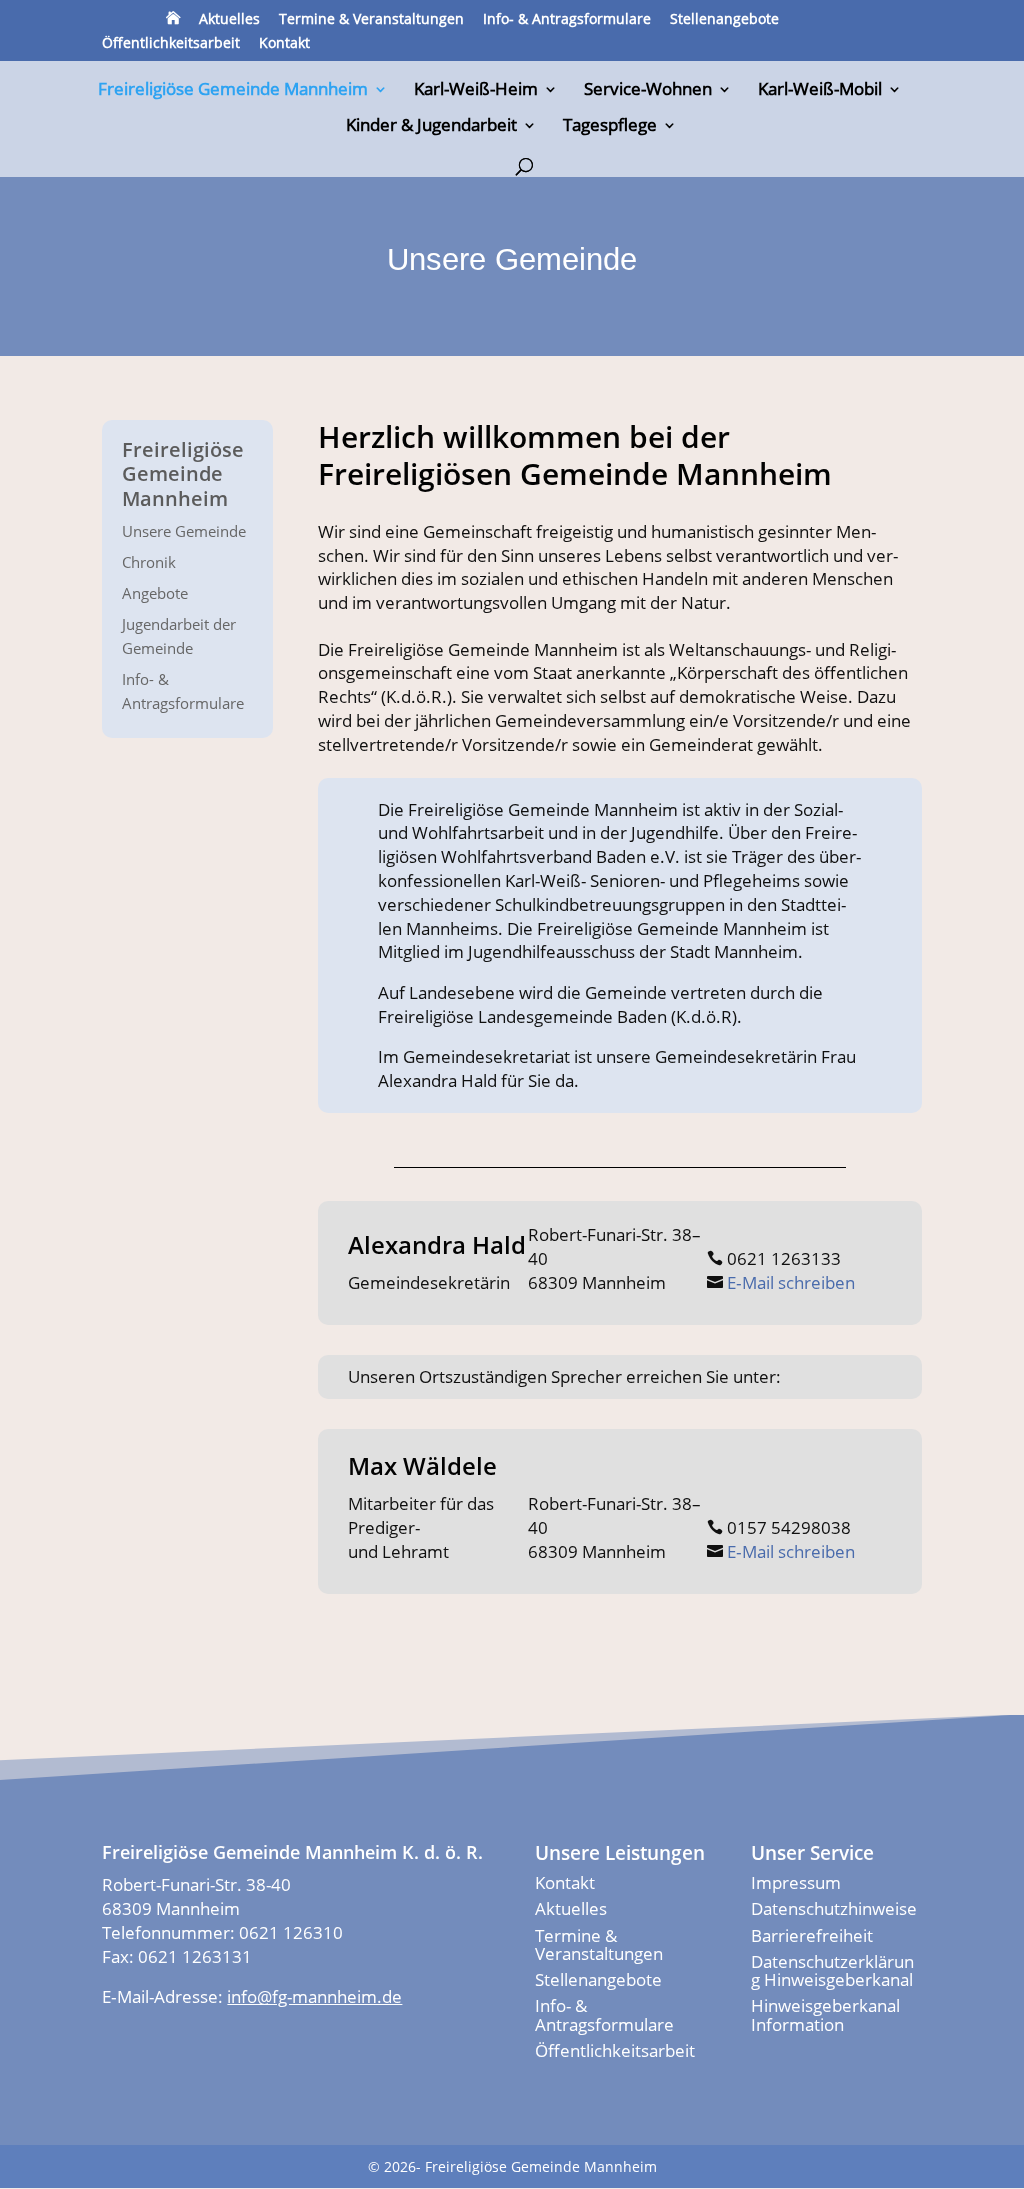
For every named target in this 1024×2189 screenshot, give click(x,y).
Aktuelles (229, 20)
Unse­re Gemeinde (184, 531)
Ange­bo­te (155, 593)
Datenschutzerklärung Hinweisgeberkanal (832, 1970)
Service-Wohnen (648, 91)
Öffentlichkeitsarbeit (171, 44)
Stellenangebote (724, 20)
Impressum (796, 1882)
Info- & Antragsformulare (567, 20)
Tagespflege (610, 127)
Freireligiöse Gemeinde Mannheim (233, 91)
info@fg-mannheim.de (314, 1996)
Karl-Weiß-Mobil (820, 91)
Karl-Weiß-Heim (476, 91)
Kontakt (284, 44)
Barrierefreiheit (812, 1935)
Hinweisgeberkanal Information (825, 2014)
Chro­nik (149, 562)
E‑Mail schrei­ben (791, 1282)
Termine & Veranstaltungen (371, 20)
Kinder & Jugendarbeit (431, 127)
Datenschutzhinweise (834, 1908)
